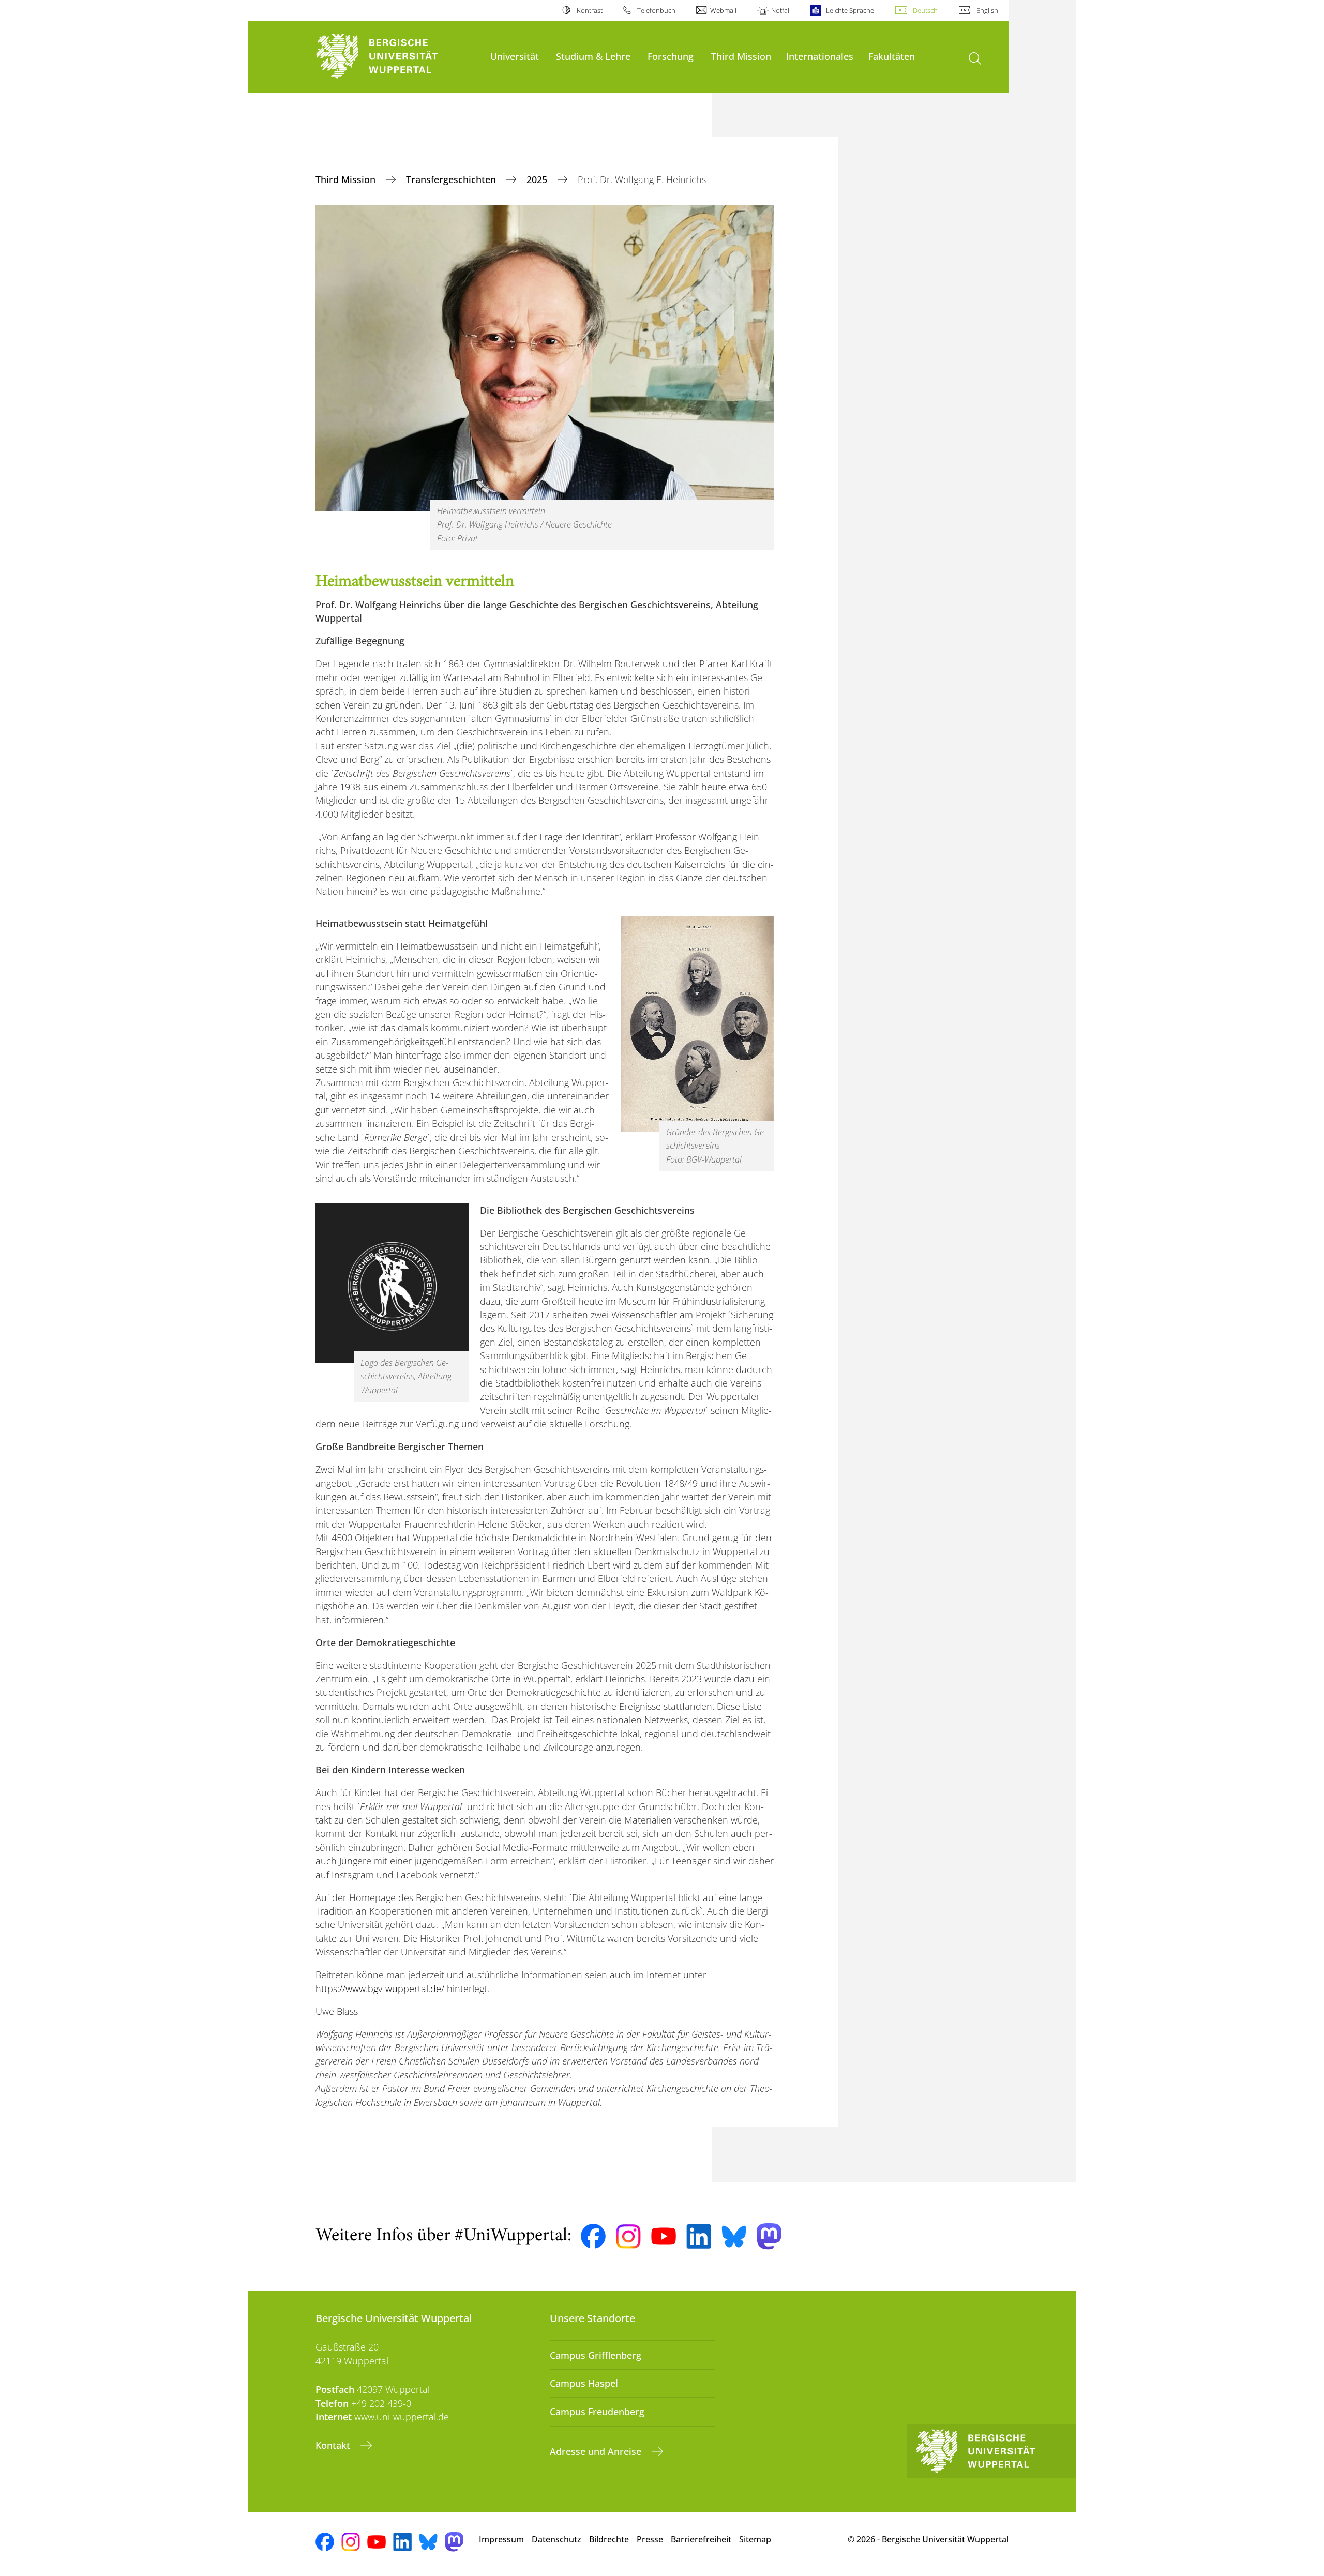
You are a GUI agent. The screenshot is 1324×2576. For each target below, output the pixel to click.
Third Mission (741, 56)
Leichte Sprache (850, 10)
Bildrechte (609, 2539)
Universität (515, 56)
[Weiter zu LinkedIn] (699, 2236)
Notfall (781, 10)
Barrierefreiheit (701, 2539)
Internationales (820, 56)
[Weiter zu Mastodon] (769, 2236)
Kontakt (334, 2445)
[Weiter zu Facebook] (593, 2236)
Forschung (671, 56)
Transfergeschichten (452, 179)
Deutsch (925, 10)
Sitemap (755, 2539)
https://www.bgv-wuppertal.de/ (380, 1989)
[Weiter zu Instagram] (628, 2237)
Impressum (501, 2539)
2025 (538, 179)
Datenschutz (556, 2539)
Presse (650, 2539)
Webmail (723, 10)
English (987, 10)
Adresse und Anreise (597, 2451)
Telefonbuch (656, 10)
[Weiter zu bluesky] (734, 2236)
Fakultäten (892, 56)
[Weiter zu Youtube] (664, 2236)
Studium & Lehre (593, 56)
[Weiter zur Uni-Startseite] (398, 57)
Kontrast (589, 10)
